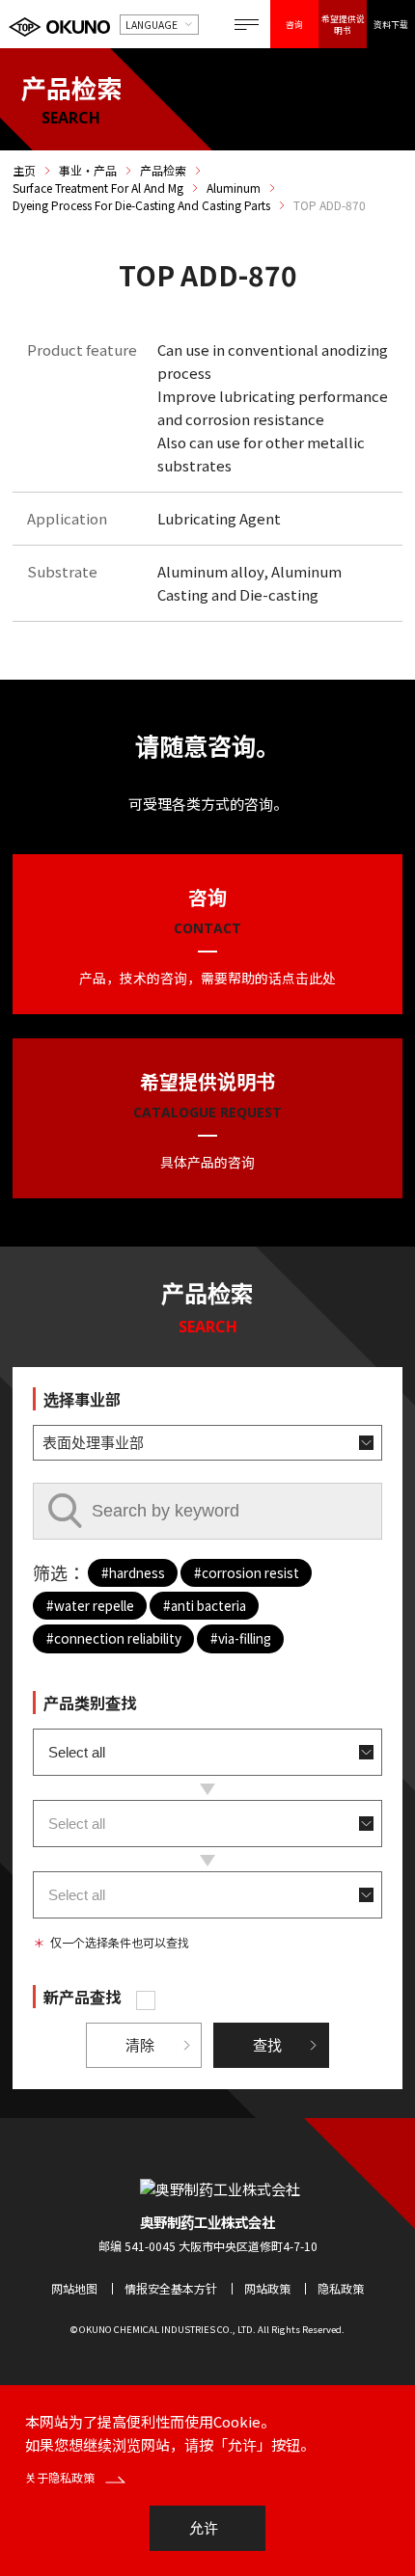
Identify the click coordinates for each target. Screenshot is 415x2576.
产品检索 (163, 171)
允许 (204, 2528)
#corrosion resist (247, 1572)
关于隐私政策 (61, 2477)
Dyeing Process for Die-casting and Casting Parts (141, 205)
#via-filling (241, 1638)
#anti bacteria (205, 1605)
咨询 (294, 24)
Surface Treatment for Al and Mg (98, 188)
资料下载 (391, 24)
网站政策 (267, 2288)
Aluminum (234, 188)
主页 (24, 171)
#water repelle (90, 1605)
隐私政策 (341, 2288)
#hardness (133, 1572)
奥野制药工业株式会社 (207, 2222)
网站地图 (74, 2288)
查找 (267, 2045)
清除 (140, 2045)
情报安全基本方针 (171, 2288)
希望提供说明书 (343, 24)
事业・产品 (88, 171)
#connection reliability (114, 1638)
